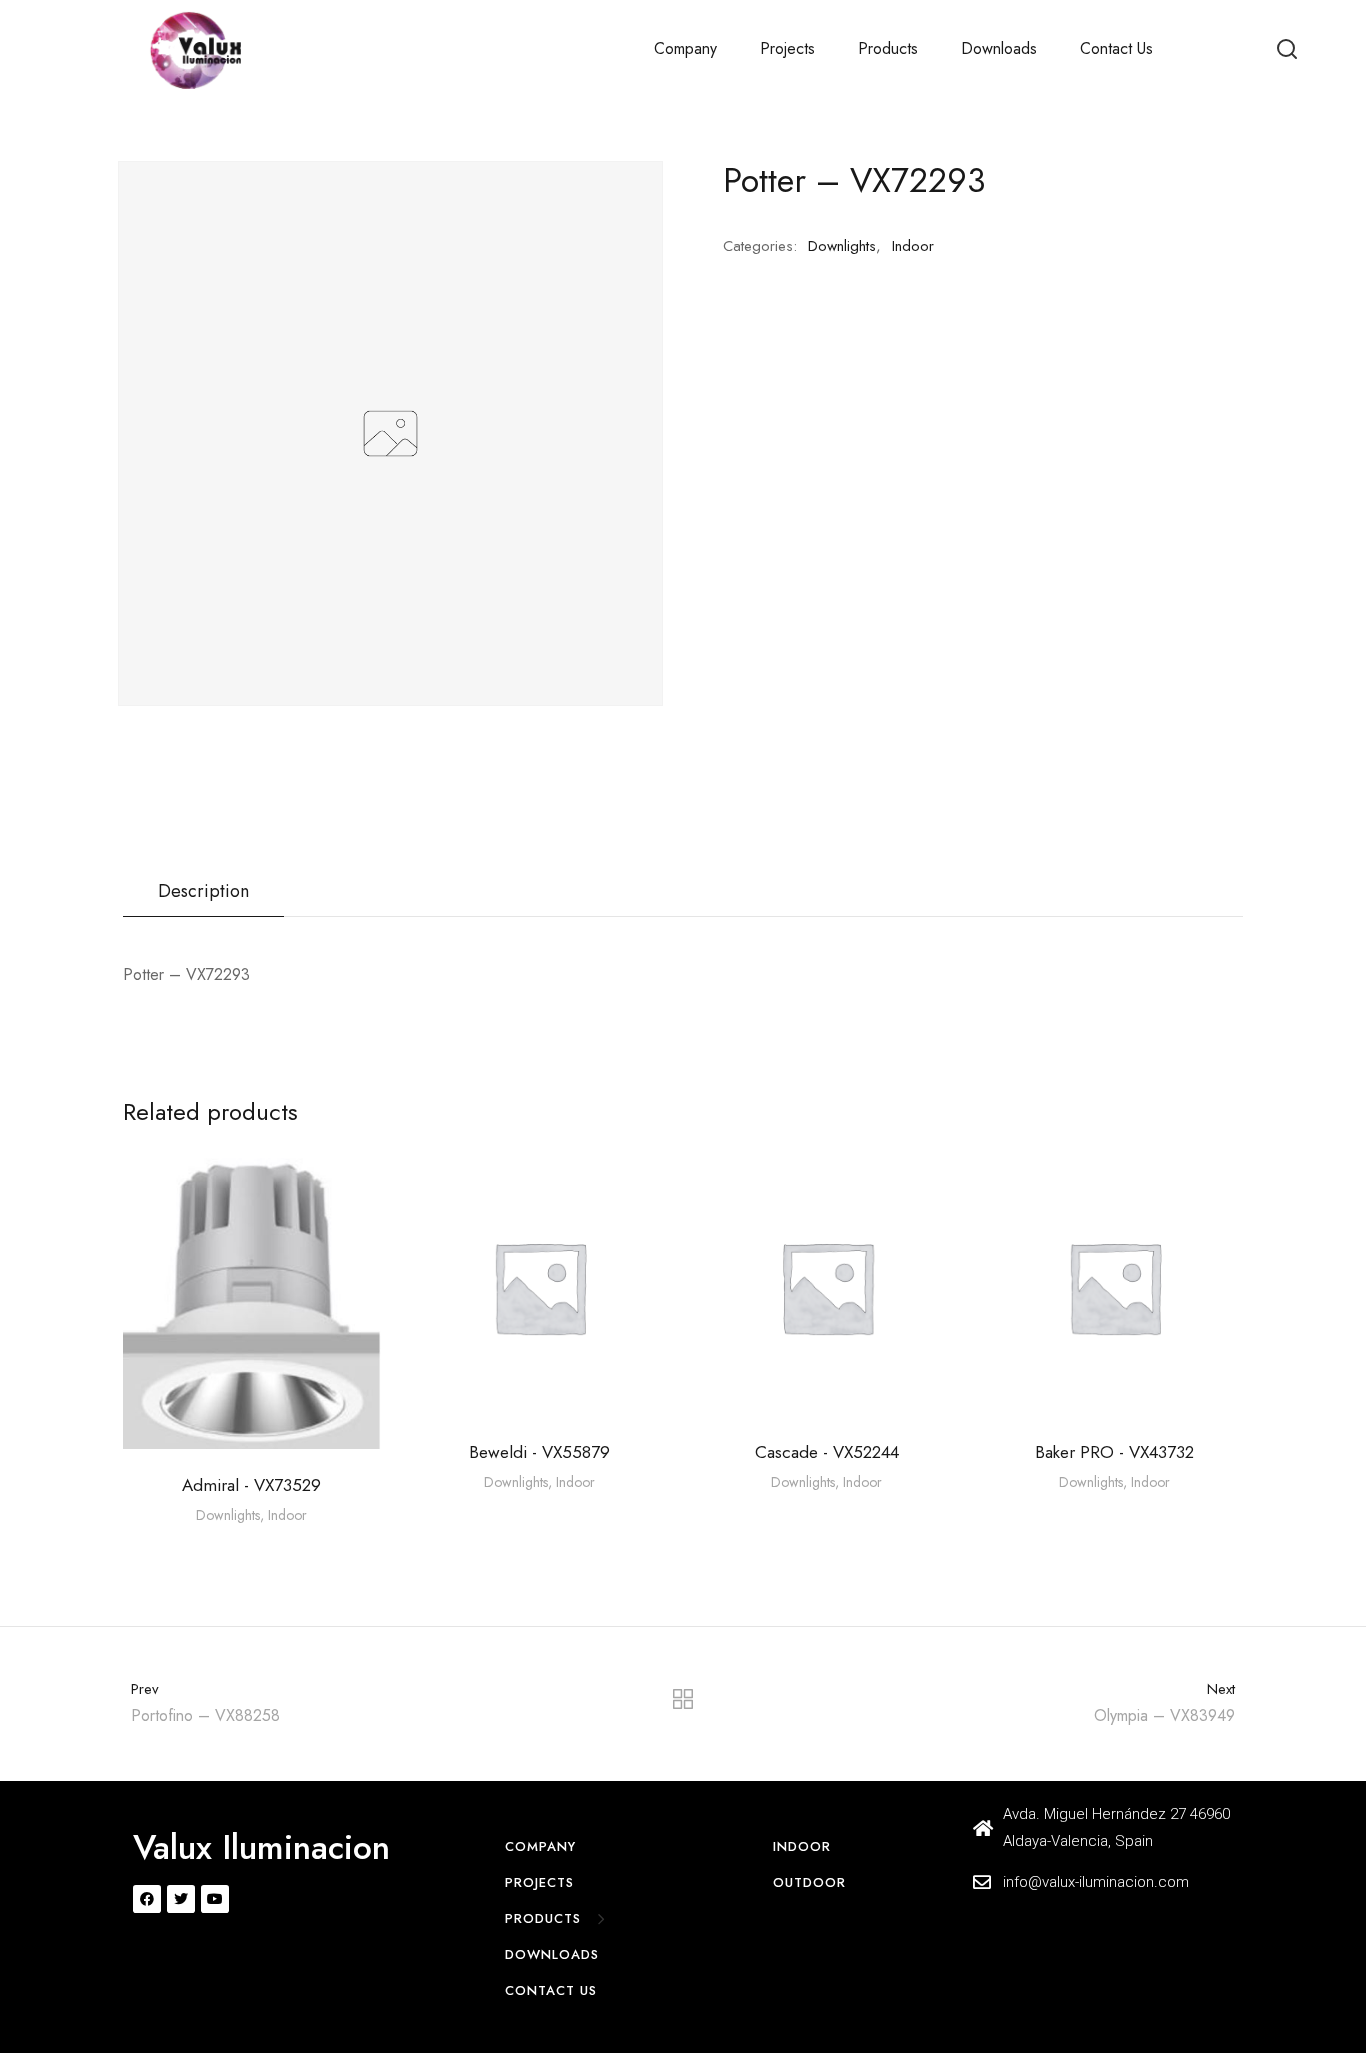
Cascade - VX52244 (827, 1452)
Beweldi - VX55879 (539, 1452)
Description (203, 891)
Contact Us (1116, 48)
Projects (787, 48)
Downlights (842, 246)
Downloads (999, 48)
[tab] (203, 892)
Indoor (913, 246)
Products (888, 48)
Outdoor (809, 1882)
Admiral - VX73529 (251, 1485)
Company (685, 48)
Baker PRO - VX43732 (1114, 1452)
